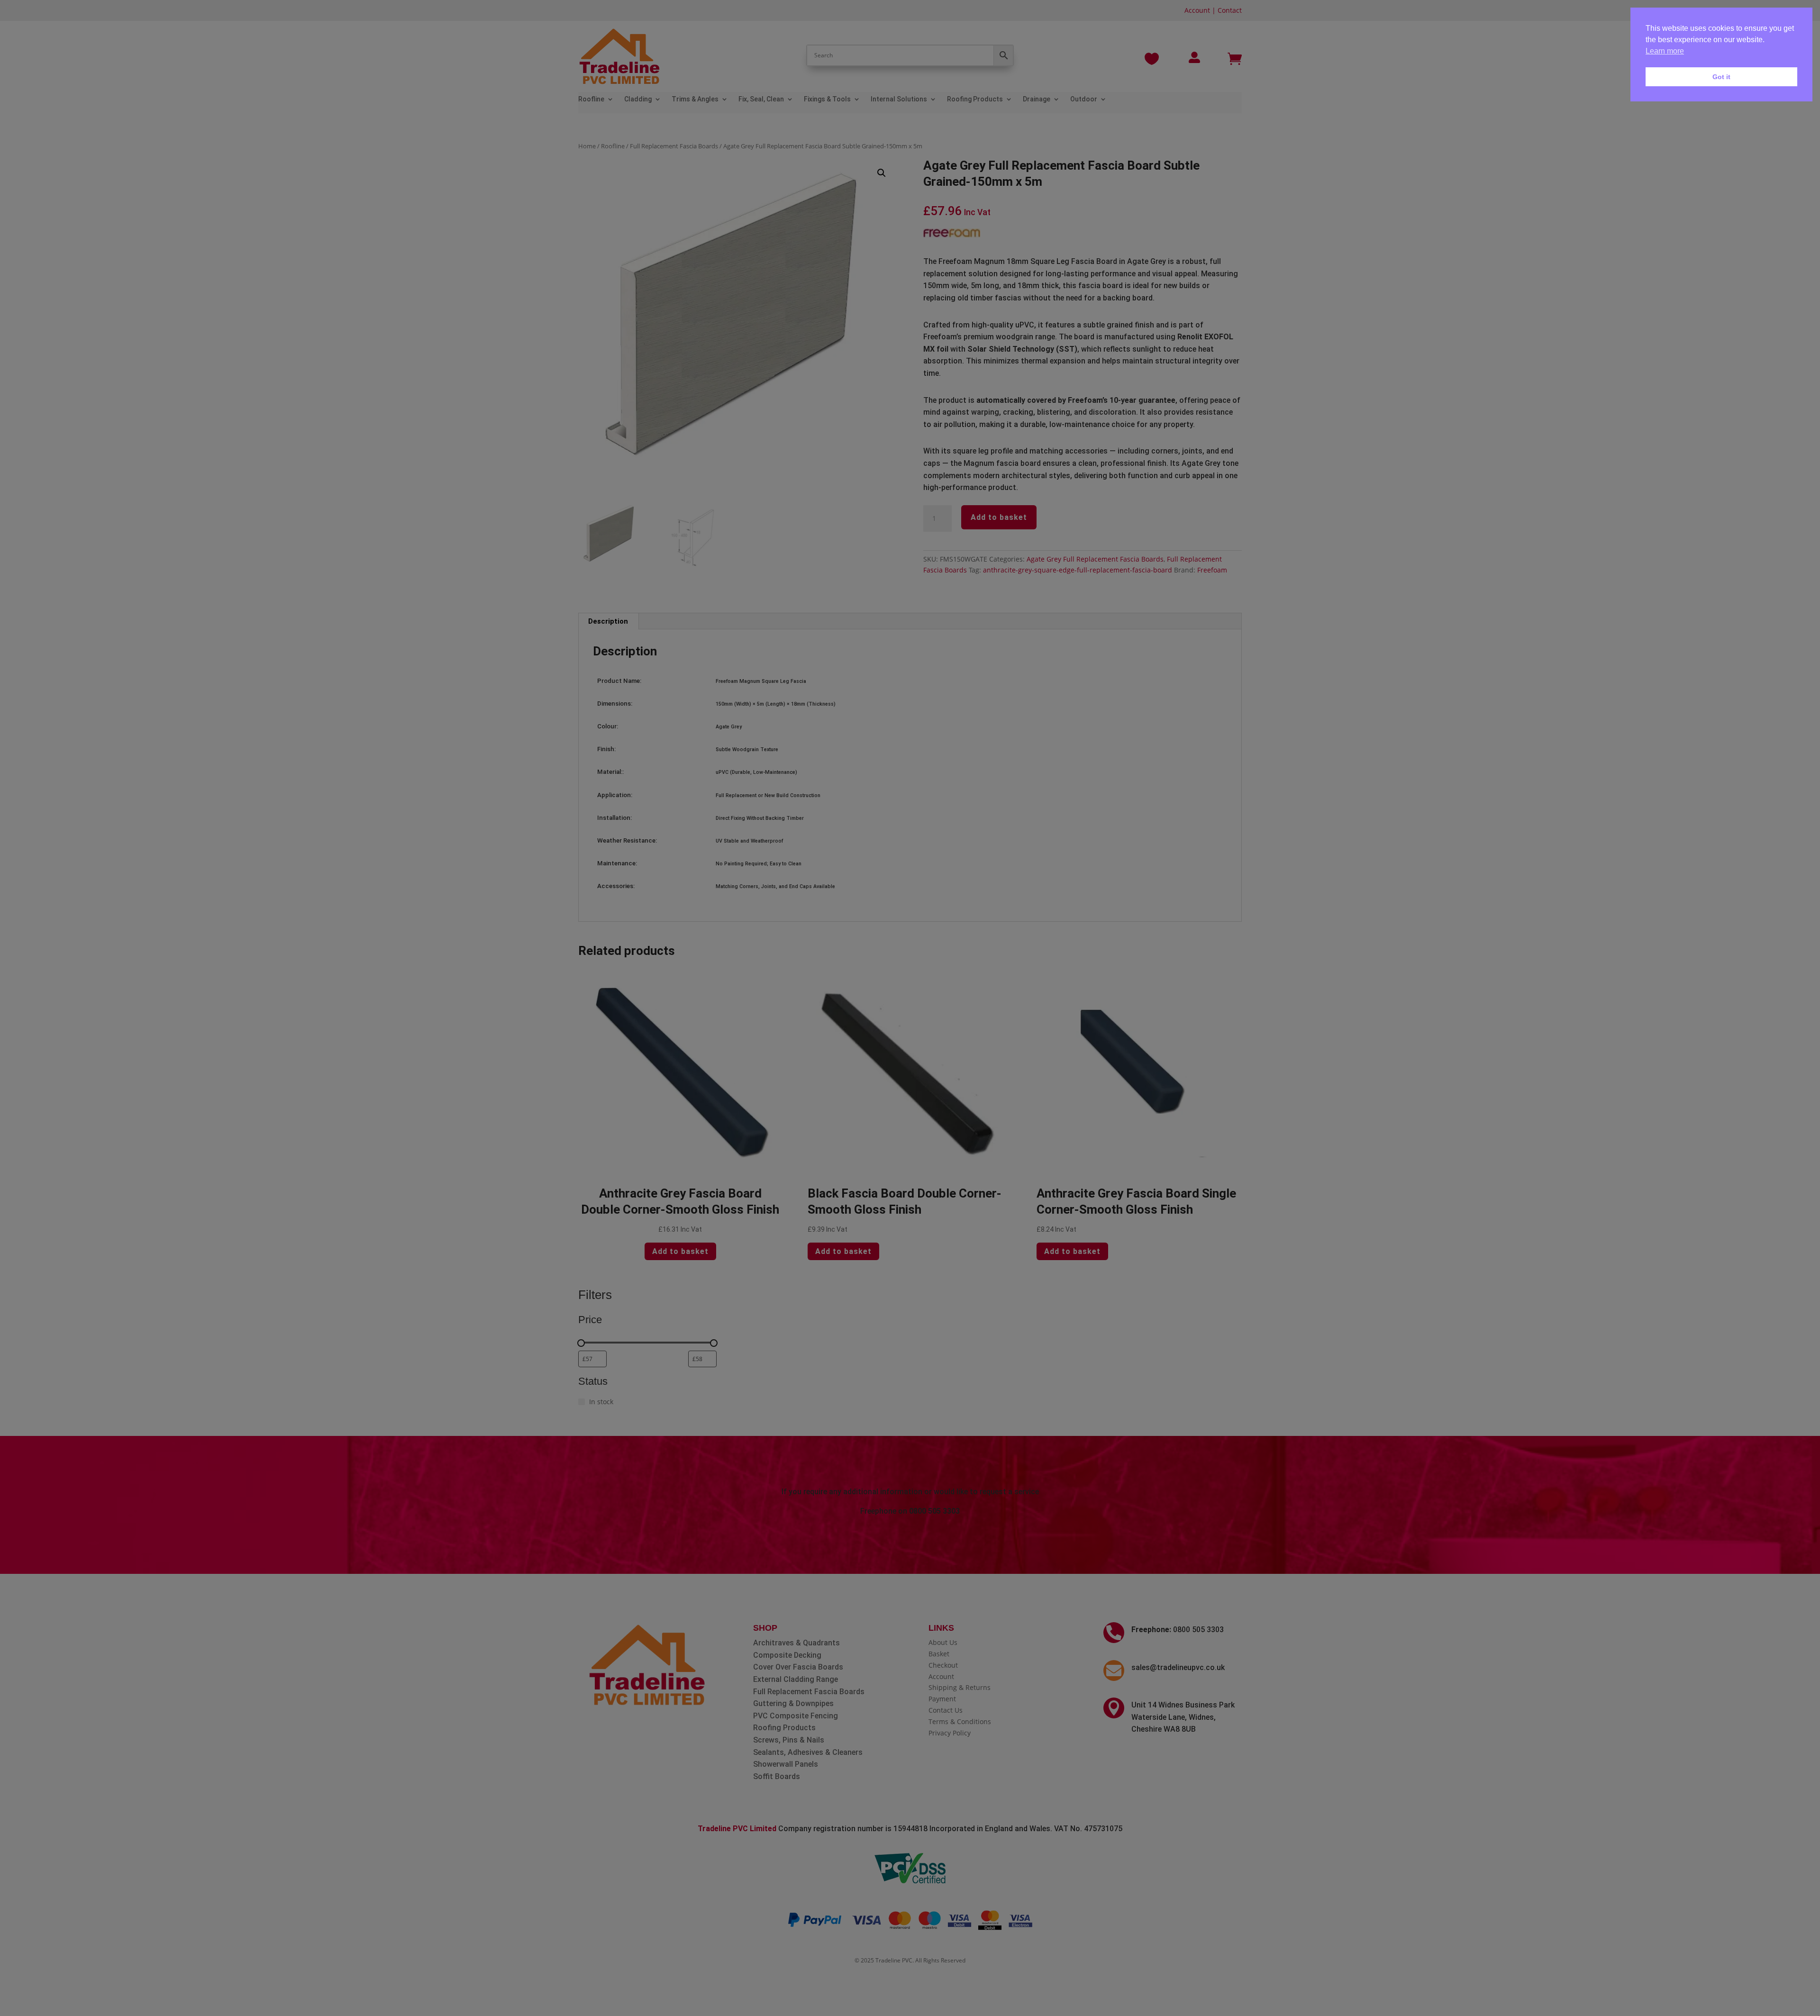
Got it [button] (1721, 77)
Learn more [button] (1665, 51)
